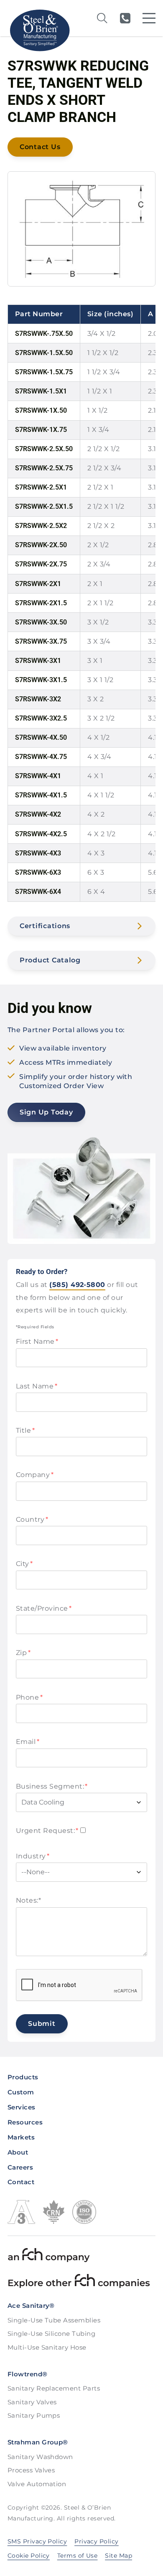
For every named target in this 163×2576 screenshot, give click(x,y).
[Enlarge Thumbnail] (81, 229)
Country (32, 1519)
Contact (21, 2182)
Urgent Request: (47, 1831)
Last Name (37, 1386)
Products (23, 2077)
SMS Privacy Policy (37, 2541)
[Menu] (149, 18)
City (24, 1564)
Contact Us (40, 147)
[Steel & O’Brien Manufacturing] (39, 30)
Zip (23, 1653)
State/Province (44, 1608)
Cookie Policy (29, 2556)
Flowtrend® (28, 2374)
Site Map (118, 2556)
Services (22, 2107)
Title (25, 1430)
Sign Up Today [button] (46, 1112)
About (18, 2152)
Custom (21, 2092)
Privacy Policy (97, 2541)
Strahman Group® (38, 2442)
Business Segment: (52, 1786)
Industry (33, 1856)
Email (28, 1742)
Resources (25, 2122)
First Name (37, 1341)
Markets (21, 2137)
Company (35, 1475)
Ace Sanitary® (31, 2306)
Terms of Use (78, 2556)
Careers (20, 2167)
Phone (29, 1697)
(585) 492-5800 (125, 18)
